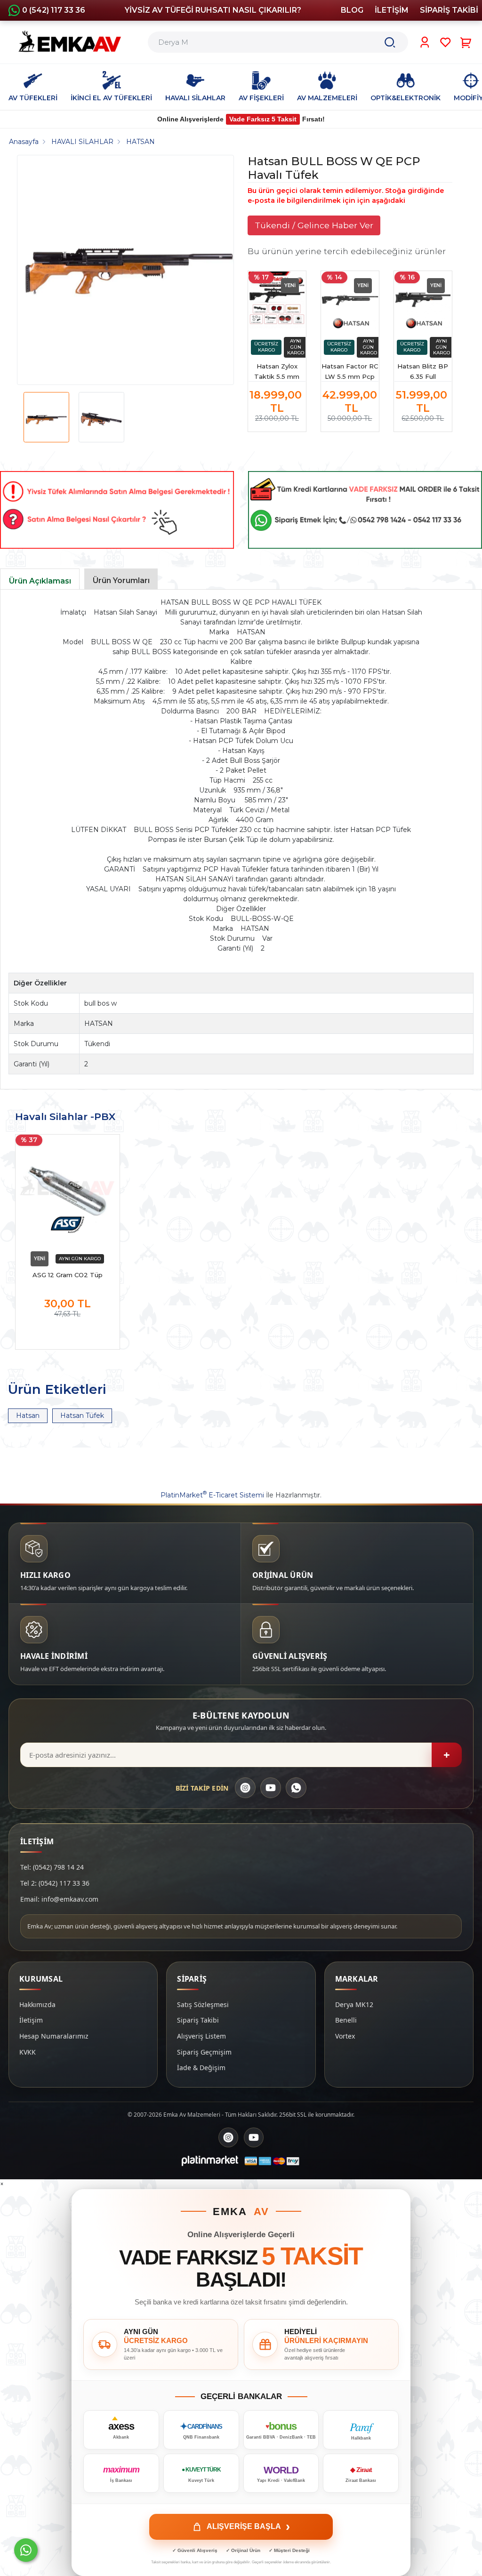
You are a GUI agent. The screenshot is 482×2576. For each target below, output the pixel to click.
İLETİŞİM (392, 10)
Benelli (346, 2020)
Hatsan (28, 1416)
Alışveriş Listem (201, 2036)
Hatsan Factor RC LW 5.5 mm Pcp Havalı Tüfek (350, 372)
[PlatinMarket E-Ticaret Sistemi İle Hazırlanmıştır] (210, 2161)
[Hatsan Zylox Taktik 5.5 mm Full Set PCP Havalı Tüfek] (277, 300)
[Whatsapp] (26, 2550)
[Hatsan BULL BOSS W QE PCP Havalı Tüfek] (129, 270)
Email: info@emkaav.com (59, 1899)
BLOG (352, 10)
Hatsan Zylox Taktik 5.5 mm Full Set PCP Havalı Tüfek (277, 372)
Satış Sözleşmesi (203, 2004)
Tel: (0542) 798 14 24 (52, 1867)
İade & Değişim (201, 2068)
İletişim (31, 2020)
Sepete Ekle (68, 1333)
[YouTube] (271, 1788)
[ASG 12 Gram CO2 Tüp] (68, 1191)
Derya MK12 (354, 2004)
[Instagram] (245, 1788)
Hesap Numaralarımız (54, 2036)
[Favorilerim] (446, 42)
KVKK (28, 2052)
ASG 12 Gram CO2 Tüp (68, 1275)
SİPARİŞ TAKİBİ (449, 10)
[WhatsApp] (296, 1788)
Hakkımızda (37, 2004)
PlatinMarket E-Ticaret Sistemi (212, 1495)
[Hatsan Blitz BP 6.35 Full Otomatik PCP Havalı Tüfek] (423, 300)
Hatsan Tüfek (82, 1416)
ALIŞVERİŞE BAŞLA (248, 2527)
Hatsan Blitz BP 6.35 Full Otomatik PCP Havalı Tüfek (423, 372)
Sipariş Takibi (198, 2020)
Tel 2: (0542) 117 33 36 (55, 1883)
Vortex (345, 2036)
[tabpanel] (241, 780)
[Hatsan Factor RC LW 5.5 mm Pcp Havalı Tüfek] (350, 300)
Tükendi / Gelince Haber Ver (314, 225)
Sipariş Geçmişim (204, 2052)
